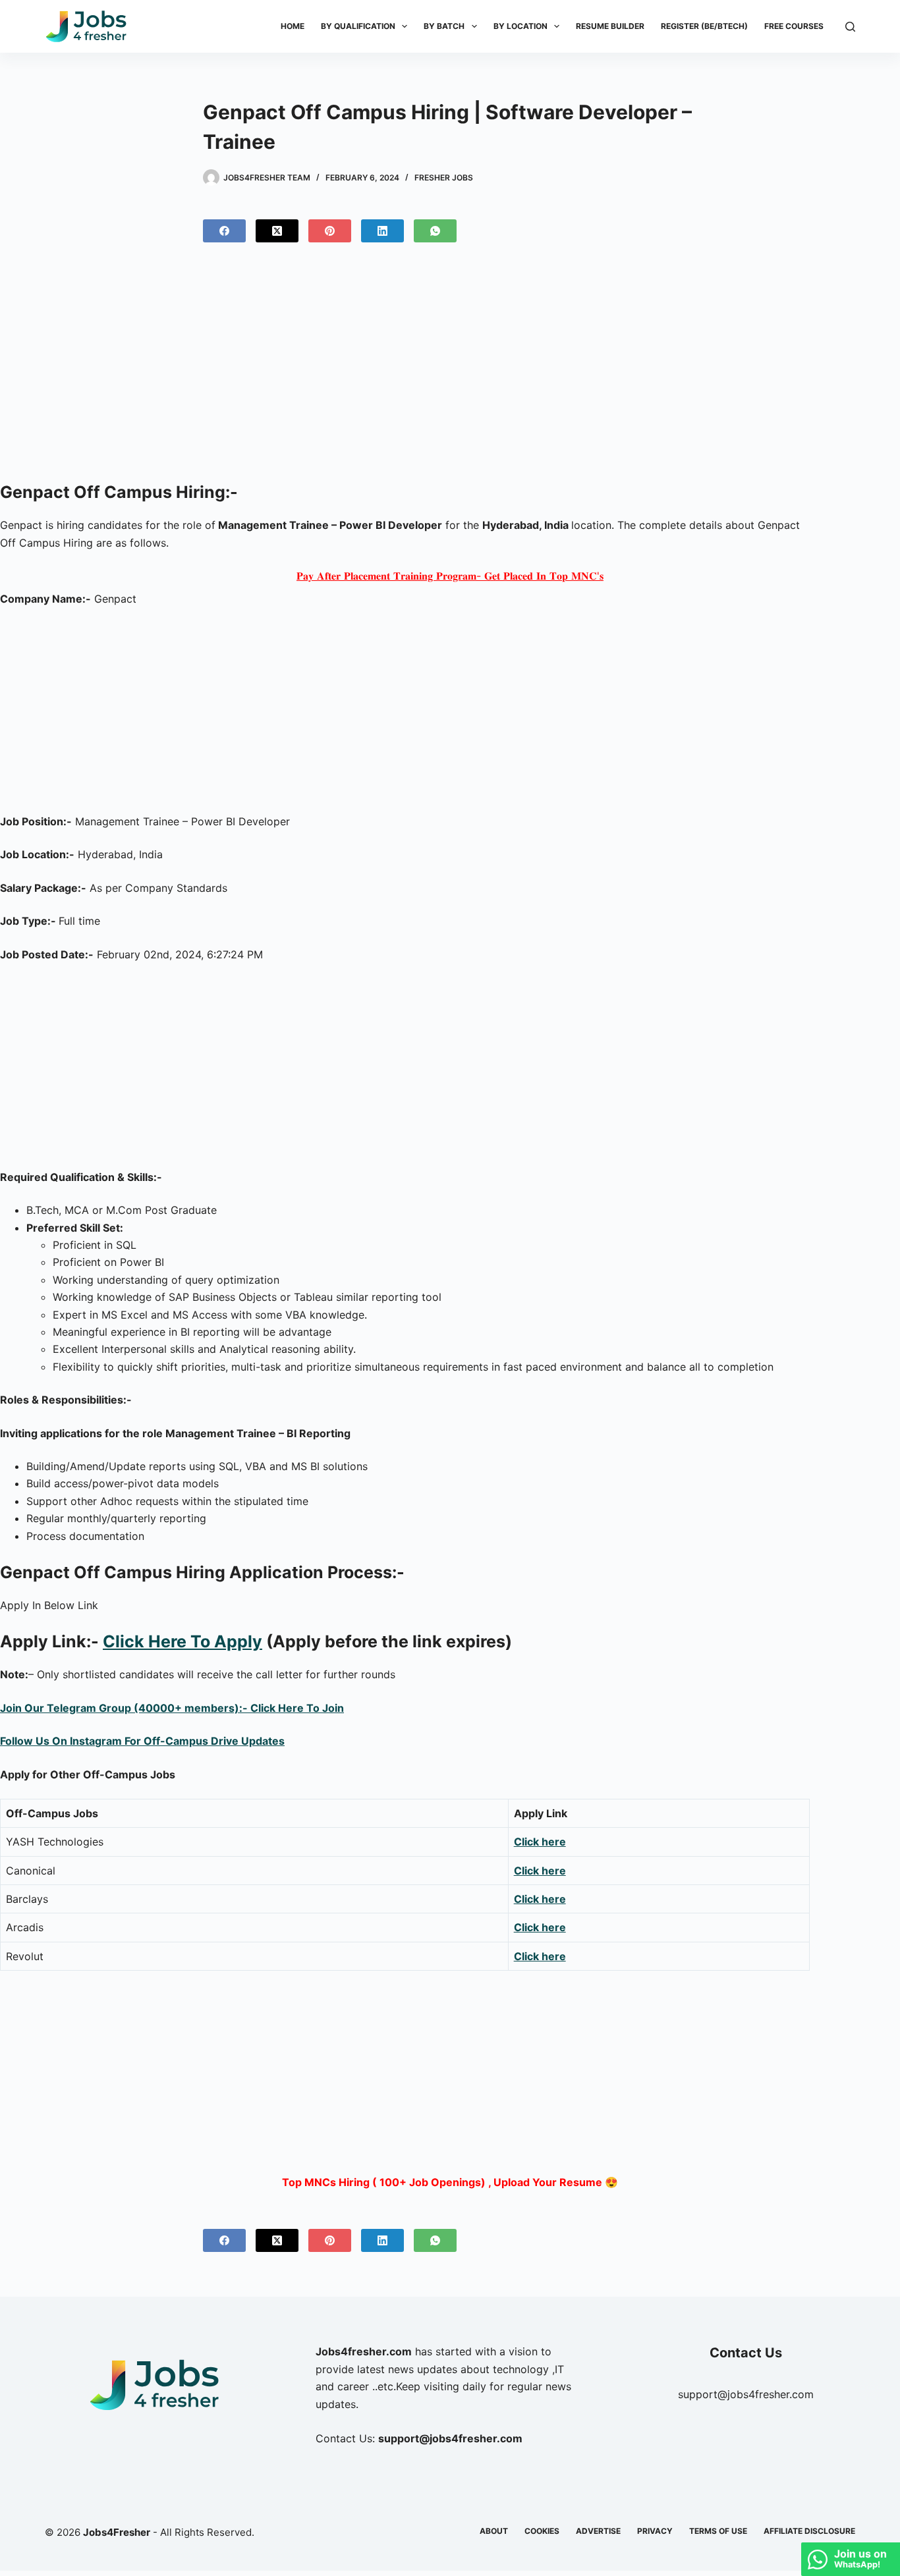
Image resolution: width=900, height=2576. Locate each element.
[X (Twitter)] (277, 231)
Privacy (655, 2531)
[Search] (850, 27)
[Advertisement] (450, 368)
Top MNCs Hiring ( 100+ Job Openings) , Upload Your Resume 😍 (450, 2182)
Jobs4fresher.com (364, 2351)
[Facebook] (224, 231)
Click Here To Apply (183, 1641)
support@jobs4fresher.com (746, 2394)
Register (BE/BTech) (704, 26)
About (494, 2531)
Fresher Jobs (444, 178)
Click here (540, 1842)
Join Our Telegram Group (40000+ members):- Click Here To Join (172, 1708)
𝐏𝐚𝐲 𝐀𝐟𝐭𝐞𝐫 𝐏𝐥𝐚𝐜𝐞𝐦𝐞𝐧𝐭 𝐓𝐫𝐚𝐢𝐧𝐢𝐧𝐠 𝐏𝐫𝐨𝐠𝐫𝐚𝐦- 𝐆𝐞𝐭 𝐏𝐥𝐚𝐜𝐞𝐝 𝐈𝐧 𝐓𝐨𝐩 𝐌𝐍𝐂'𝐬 (450, 576)
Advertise (598, 2531)
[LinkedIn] (382, 231)
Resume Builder (610, 26)
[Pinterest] (330, 231)
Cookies (542, 2531)
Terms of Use (718, 2531)
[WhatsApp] (435, 231)
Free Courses (794, 26)
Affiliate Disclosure (809, 2531)
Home (293, 26)
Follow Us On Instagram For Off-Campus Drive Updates (142, 1741)
